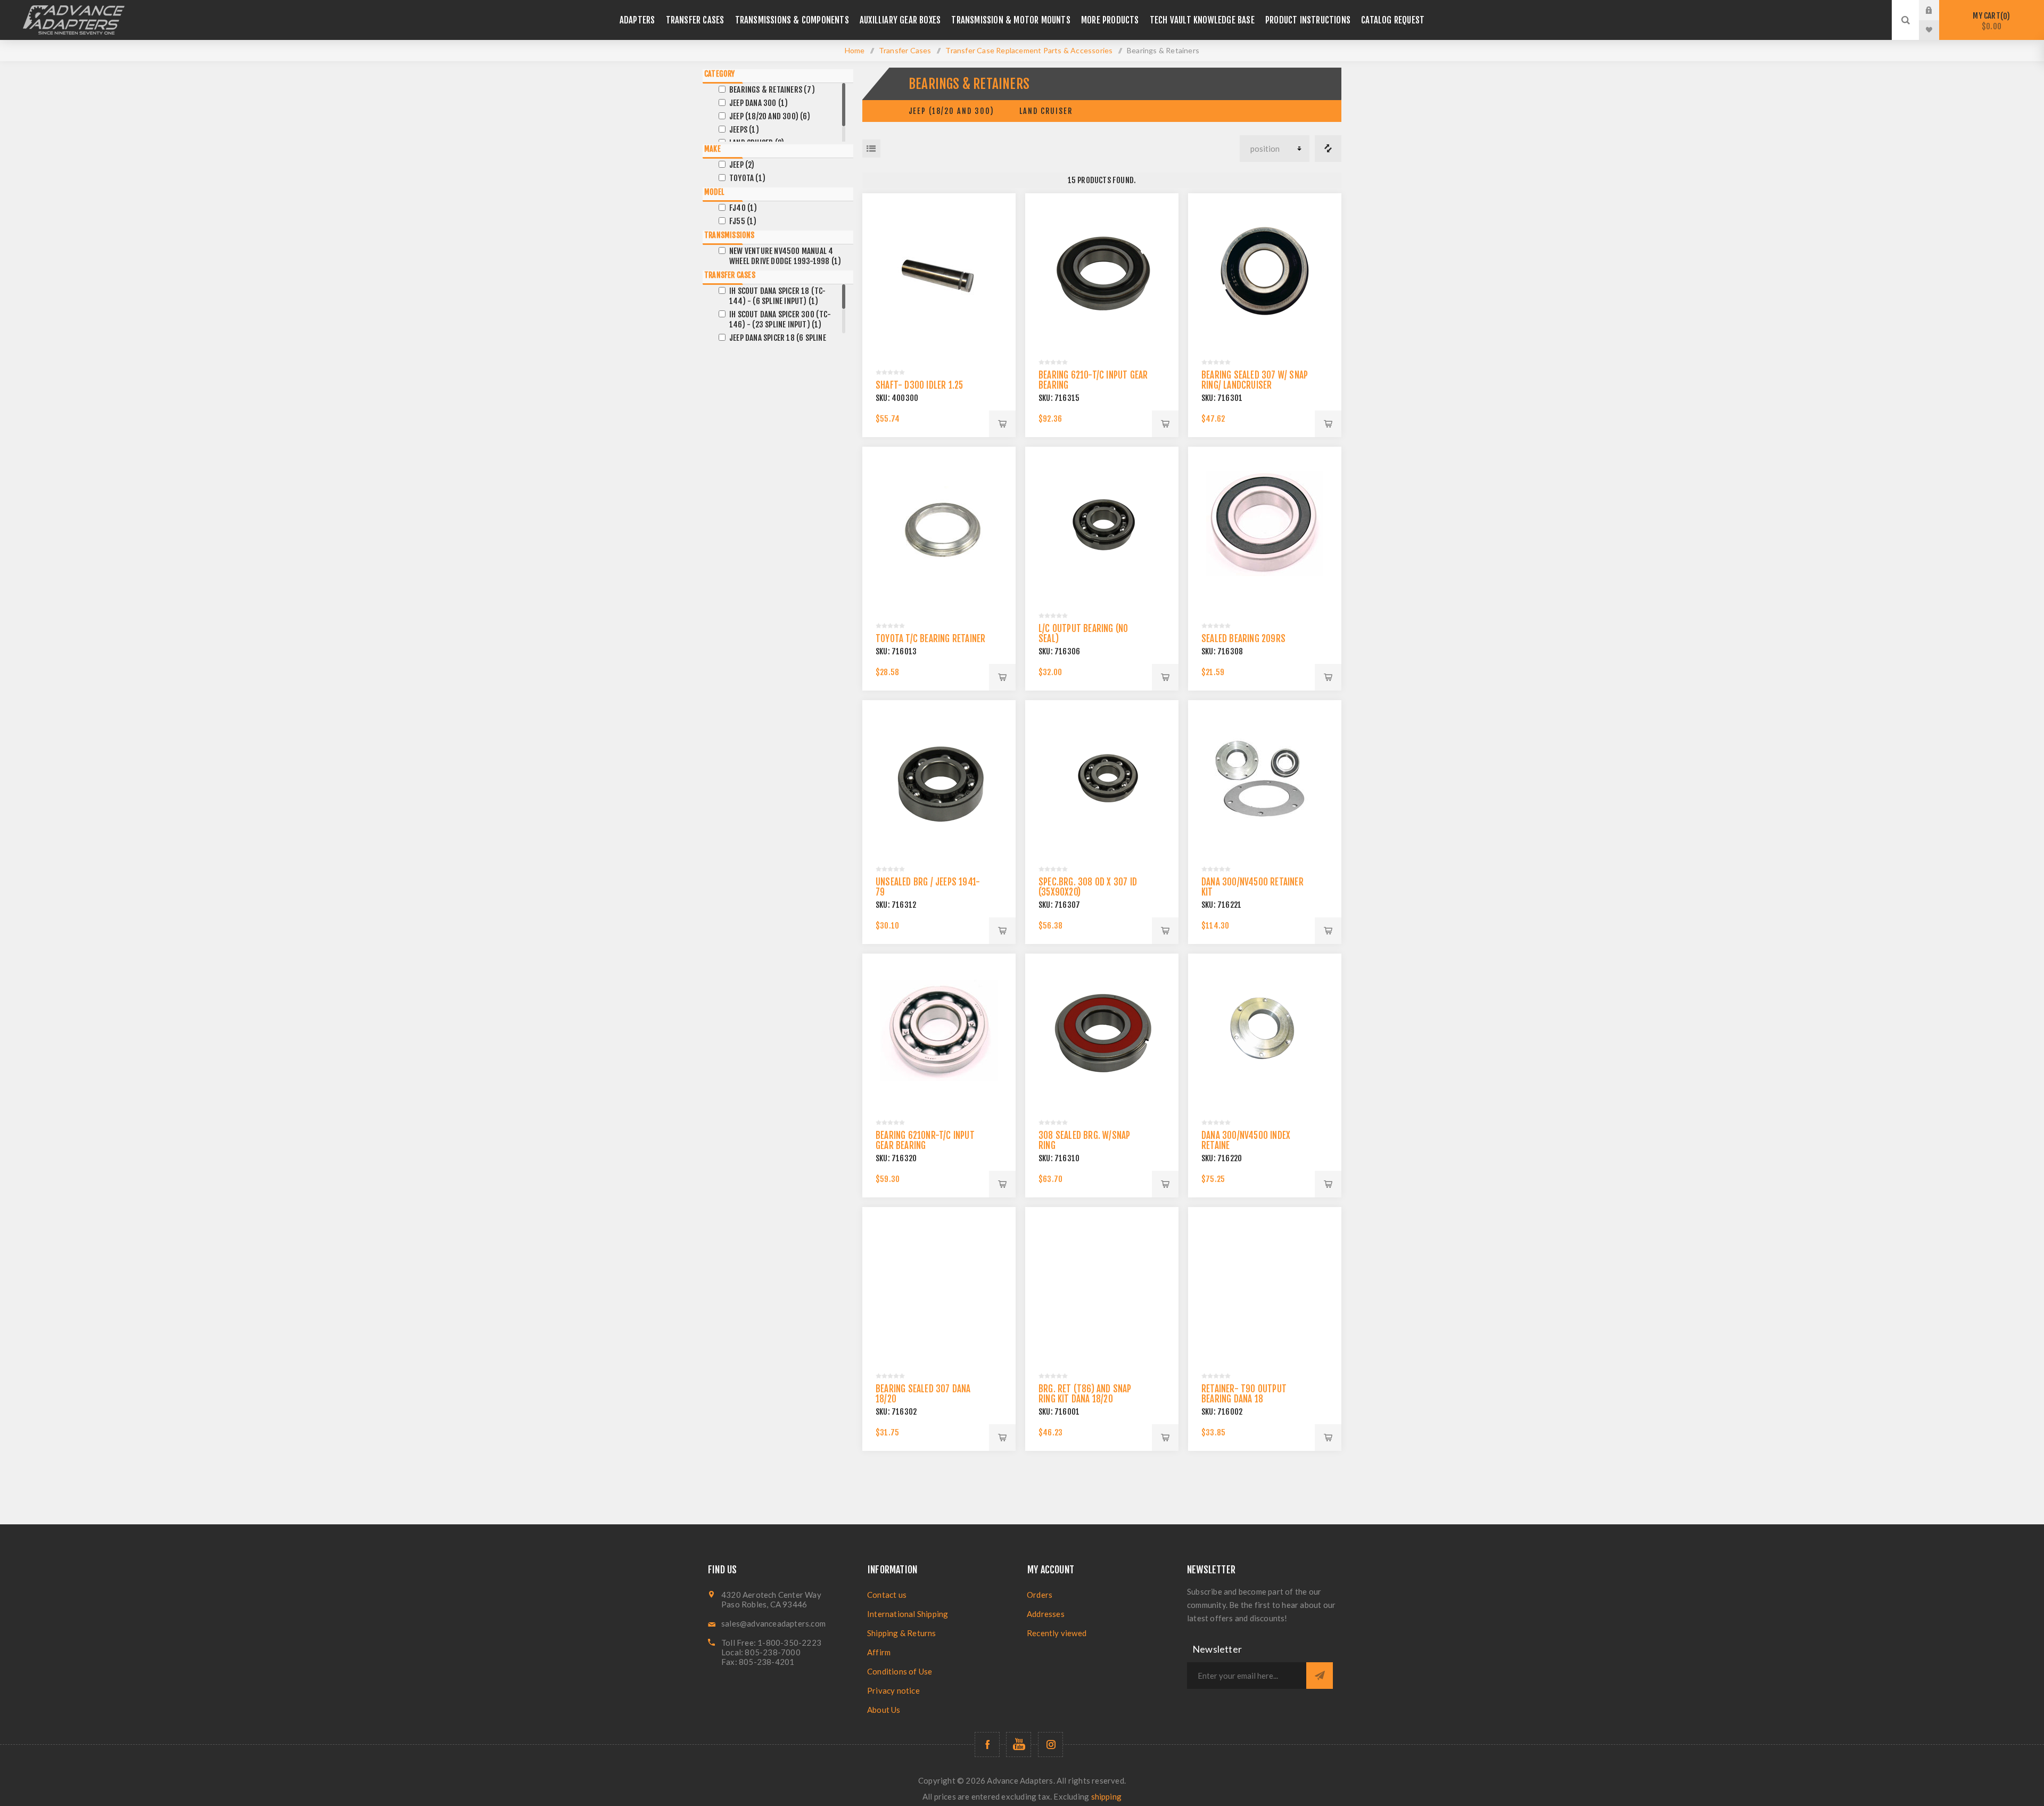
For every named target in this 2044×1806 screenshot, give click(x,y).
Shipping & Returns (902, 1633)
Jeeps (744, 130)
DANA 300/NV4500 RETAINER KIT (1252, 887)
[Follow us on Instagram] (1050, 1745)
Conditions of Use (900, 1671)
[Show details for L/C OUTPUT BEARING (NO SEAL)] (1102, 523)
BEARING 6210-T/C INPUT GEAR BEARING (1093, 380)
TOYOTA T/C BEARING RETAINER (930, 639)
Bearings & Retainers (772, 90)
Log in (1937, 10)
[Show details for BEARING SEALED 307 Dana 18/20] (939, 1284)
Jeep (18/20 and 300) (951, 111)
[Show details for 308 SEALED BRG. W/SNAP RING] (1102, 1030)
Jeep (742, 165)
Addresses (1046, 1614)
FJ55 (743, 221)
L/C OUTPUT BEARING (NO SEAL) (1083, 634)
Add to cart (1002, 424)
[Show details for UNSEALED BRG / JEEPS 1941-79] (939, 777)
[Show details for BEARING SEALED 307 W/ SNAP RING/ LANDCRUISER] (1265, 270)
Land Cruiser (1046, 111)
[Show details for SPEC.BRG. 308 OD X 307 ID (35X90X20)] (1102, 777)
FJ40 (743, 208)
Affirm (879, 1652)
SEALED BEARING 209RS (1243, 639)
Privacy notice (893, 1690)
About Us (884, 1710)
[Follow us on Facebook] (987, 1745)
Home (855, 50)
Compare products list (1328, 149)
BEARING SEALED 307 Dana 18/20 (923, 1394)
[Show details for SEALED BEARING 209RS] (1265, 523)
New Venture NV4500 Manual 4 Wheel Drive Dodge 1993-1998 (785, 256)
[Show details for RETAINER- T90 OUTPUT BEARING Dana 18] (1265, 1284)
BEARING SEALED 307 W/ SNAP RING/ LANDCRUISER (1255, 380)
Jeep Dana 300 (759, 103)
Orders (1040, 1595)
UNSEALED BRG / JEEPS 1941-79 (928, 887)
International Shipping (908, 1614)
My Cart (1990, 21)
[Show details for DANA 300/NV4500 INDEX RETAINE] (1265, 1030)
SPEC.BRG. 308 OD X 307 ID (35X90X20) (1088, 887)
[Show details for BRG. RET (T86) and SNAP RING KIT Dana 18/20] (1102, 1284)
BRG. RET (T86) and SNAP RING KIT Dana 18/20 (1085, 1394)
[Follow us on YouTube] (1019, 1745)
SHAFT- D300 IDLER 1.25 (919, 385)
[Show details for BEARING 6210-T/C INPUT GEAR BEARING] (1102, 270)
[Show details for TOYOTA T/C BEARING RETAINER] (939, 523)
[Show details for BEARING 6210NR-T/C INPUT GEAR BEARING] (939, 1030)
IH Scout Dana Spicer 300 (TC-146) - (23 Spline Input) (780, 319)
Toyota (747, 178)
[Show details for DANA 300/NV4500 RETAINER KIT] (1265, 777)
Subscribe (1320, 1676)
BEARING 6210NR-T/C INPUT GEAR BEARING (925, 1140)
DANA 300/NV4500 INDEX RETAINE (1246, 1140)
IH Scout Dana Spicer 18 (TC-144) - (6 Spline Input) (778, 296)
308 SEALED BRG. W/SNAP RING (1084, 1140)
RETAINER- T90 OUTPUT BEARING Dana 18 (1244, 1394)
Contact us (887, 1595)
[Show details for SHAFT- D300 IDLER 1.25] (939, 270)
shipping (1107, 1796)
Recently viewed (1057, 1633)
